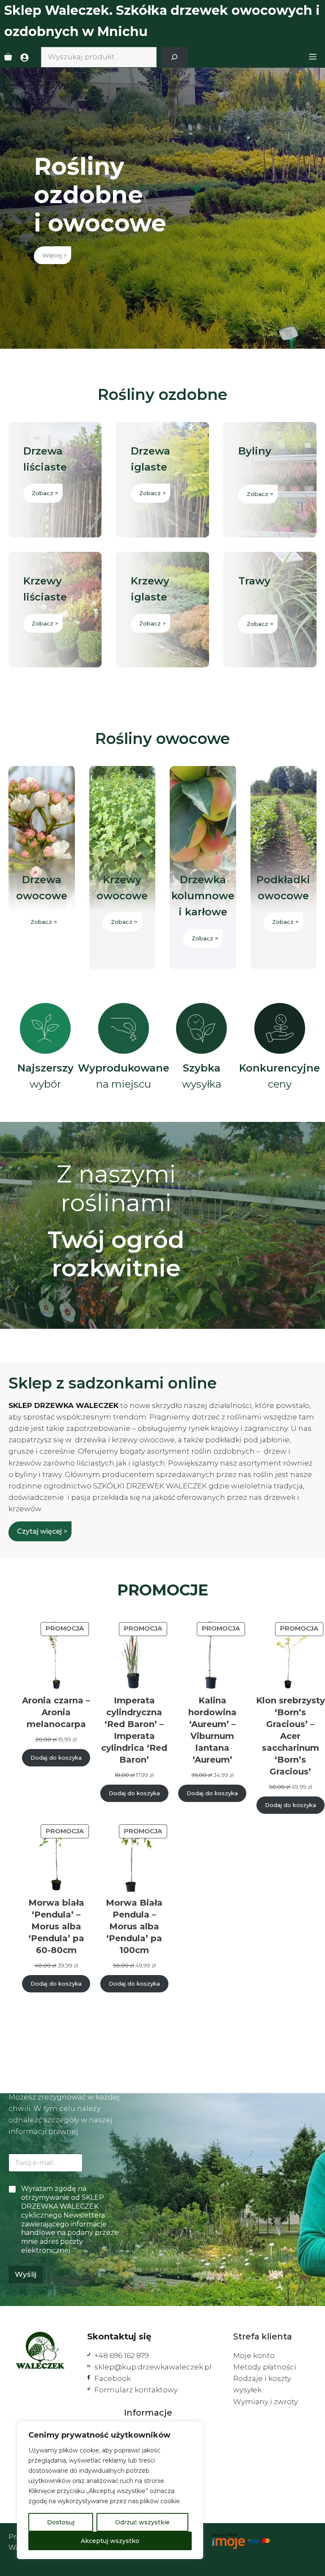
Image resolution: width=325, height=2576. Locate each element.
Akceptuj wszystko (110, 2541)
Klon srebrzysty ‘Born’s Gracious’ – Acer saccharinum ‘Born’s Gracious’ (291, 1736)
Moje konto (254, 2356)
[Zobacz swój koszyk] (8, 57)
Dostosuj (61, 2522)
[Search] (175, 57)
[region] (110, 2490)
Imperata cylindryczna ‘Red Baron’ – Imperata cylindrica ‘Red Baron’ (134, 1730)
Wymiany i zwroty (266, 2402)
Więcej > (55, 255)
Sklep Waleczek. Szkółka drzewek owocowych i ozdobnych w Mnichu (162, 21)
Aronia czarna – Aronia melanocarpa (56, 1712)
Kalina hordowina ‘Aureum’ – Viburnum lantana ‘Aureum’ (212, 1730)
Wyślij (26, 2274)
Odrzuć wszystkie (142, 2522)
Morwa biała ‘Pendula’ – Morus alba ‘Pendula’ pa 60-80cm (56, 1926)
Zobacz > (45, 493)
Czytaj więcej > (42, 1531)
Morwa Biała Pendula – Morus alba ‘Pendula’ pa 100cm (134, 1926)
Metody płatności (265, 2367)
